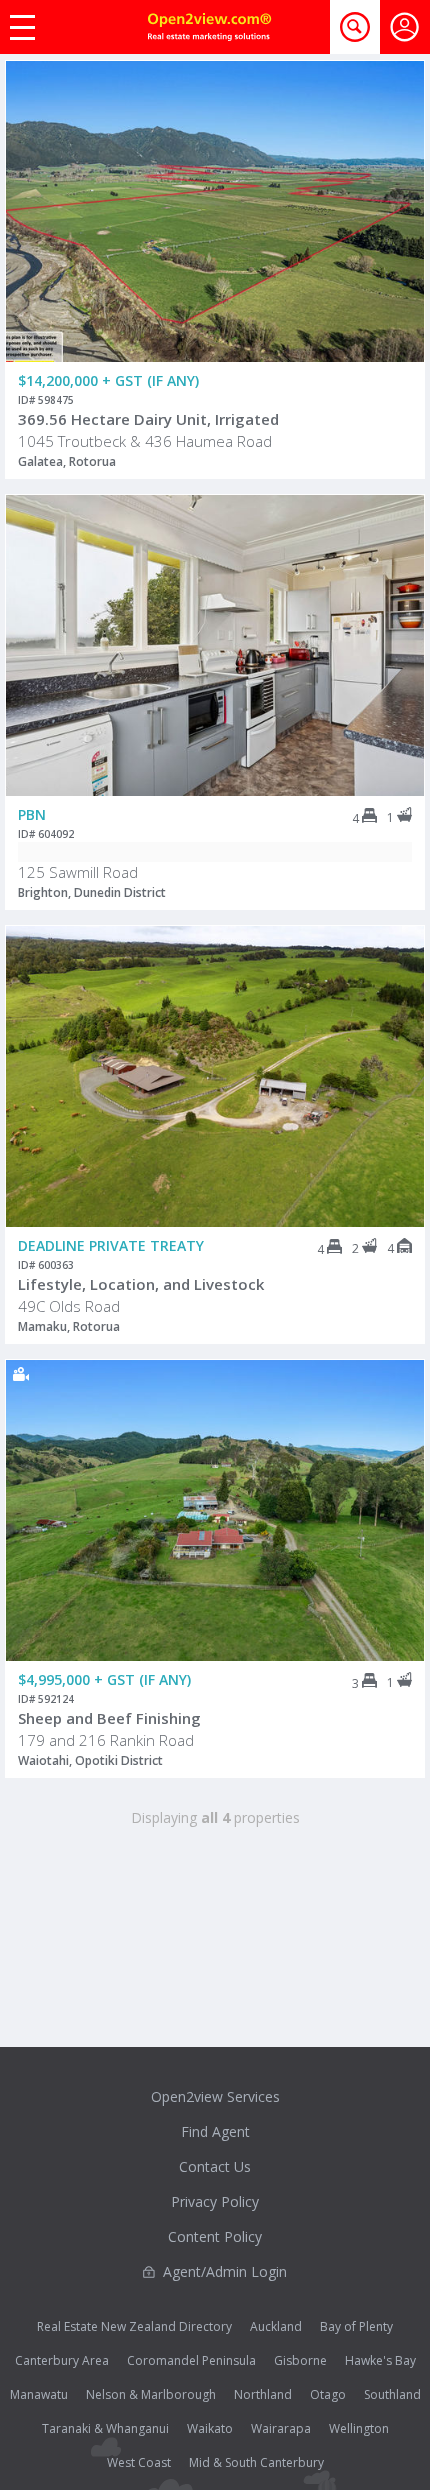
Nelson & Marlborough (151, 2394)
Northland (263, 2394)
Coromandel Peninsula (191, 2360)
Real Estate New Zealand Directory (134, 2326)
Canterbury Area (62, 2360)
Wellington (359, 2428)
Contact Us (215, 2166)
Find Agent (215, 2131)
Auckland (276, 2326)
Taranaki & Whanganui (105, 2428)
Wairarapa (281, 2428)
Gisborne (300, 2360)
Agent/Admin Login (225, 2271)
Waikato (210, 2428)
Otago (328, 2394)
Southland (392, 2394)
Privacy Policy (215, 2201)
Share (395, 141)
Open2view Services (215, 2096)
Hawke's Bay (380, 2360)
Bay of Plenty (356, 2326)
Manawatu (39, 2394)
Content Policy (215, 2236)
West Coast (139, 2462)
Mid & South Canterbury (256, 2462)
